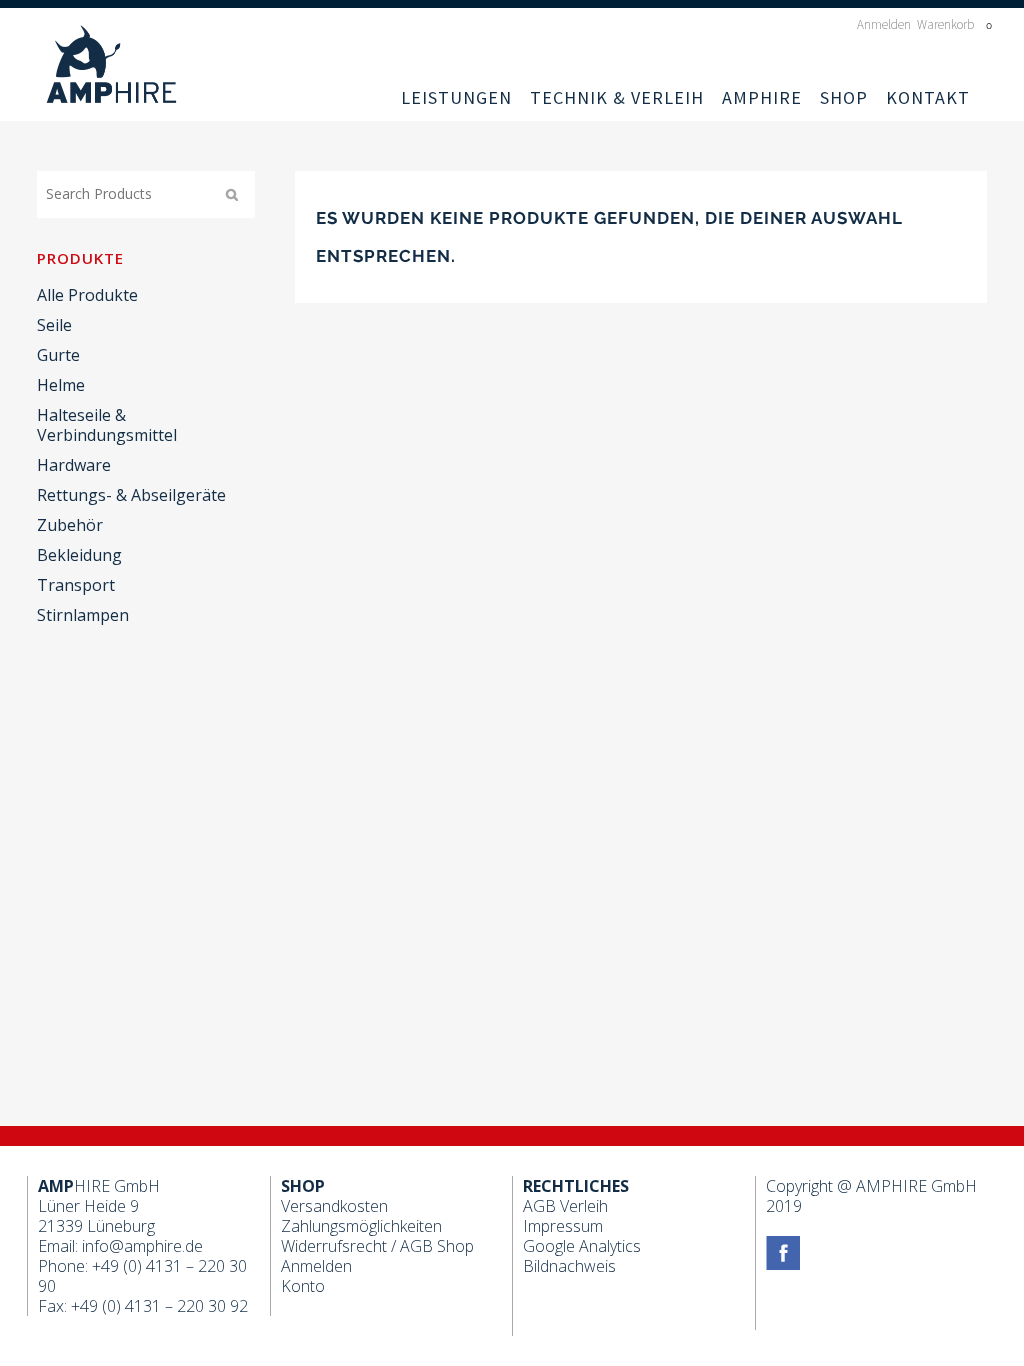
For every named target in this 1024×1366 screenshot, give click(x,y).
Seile (54, 325)
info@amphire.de (142, 1246)
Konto (303, 1286)
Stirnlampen (83, 615)
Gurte (58, 355)
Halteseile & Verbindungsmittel (107, 425)
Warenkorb (947, 24)
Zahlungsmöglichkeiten (361, 1226)
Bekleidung (79, 555)
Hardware (74, 465)
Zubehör (70, 525)
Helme (61, 385)
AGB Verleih (565, 1206)
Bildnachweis (569, 1266)
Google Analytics (582, 1246)
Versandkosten (334, 1206)
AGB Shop (437, 1246)
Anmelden (884, 24)
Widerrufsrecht (334, 1246)
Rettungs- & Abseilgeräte (131, 495)
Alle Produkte (87, 295)
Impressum (563, 1226)
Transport (76, 585)
